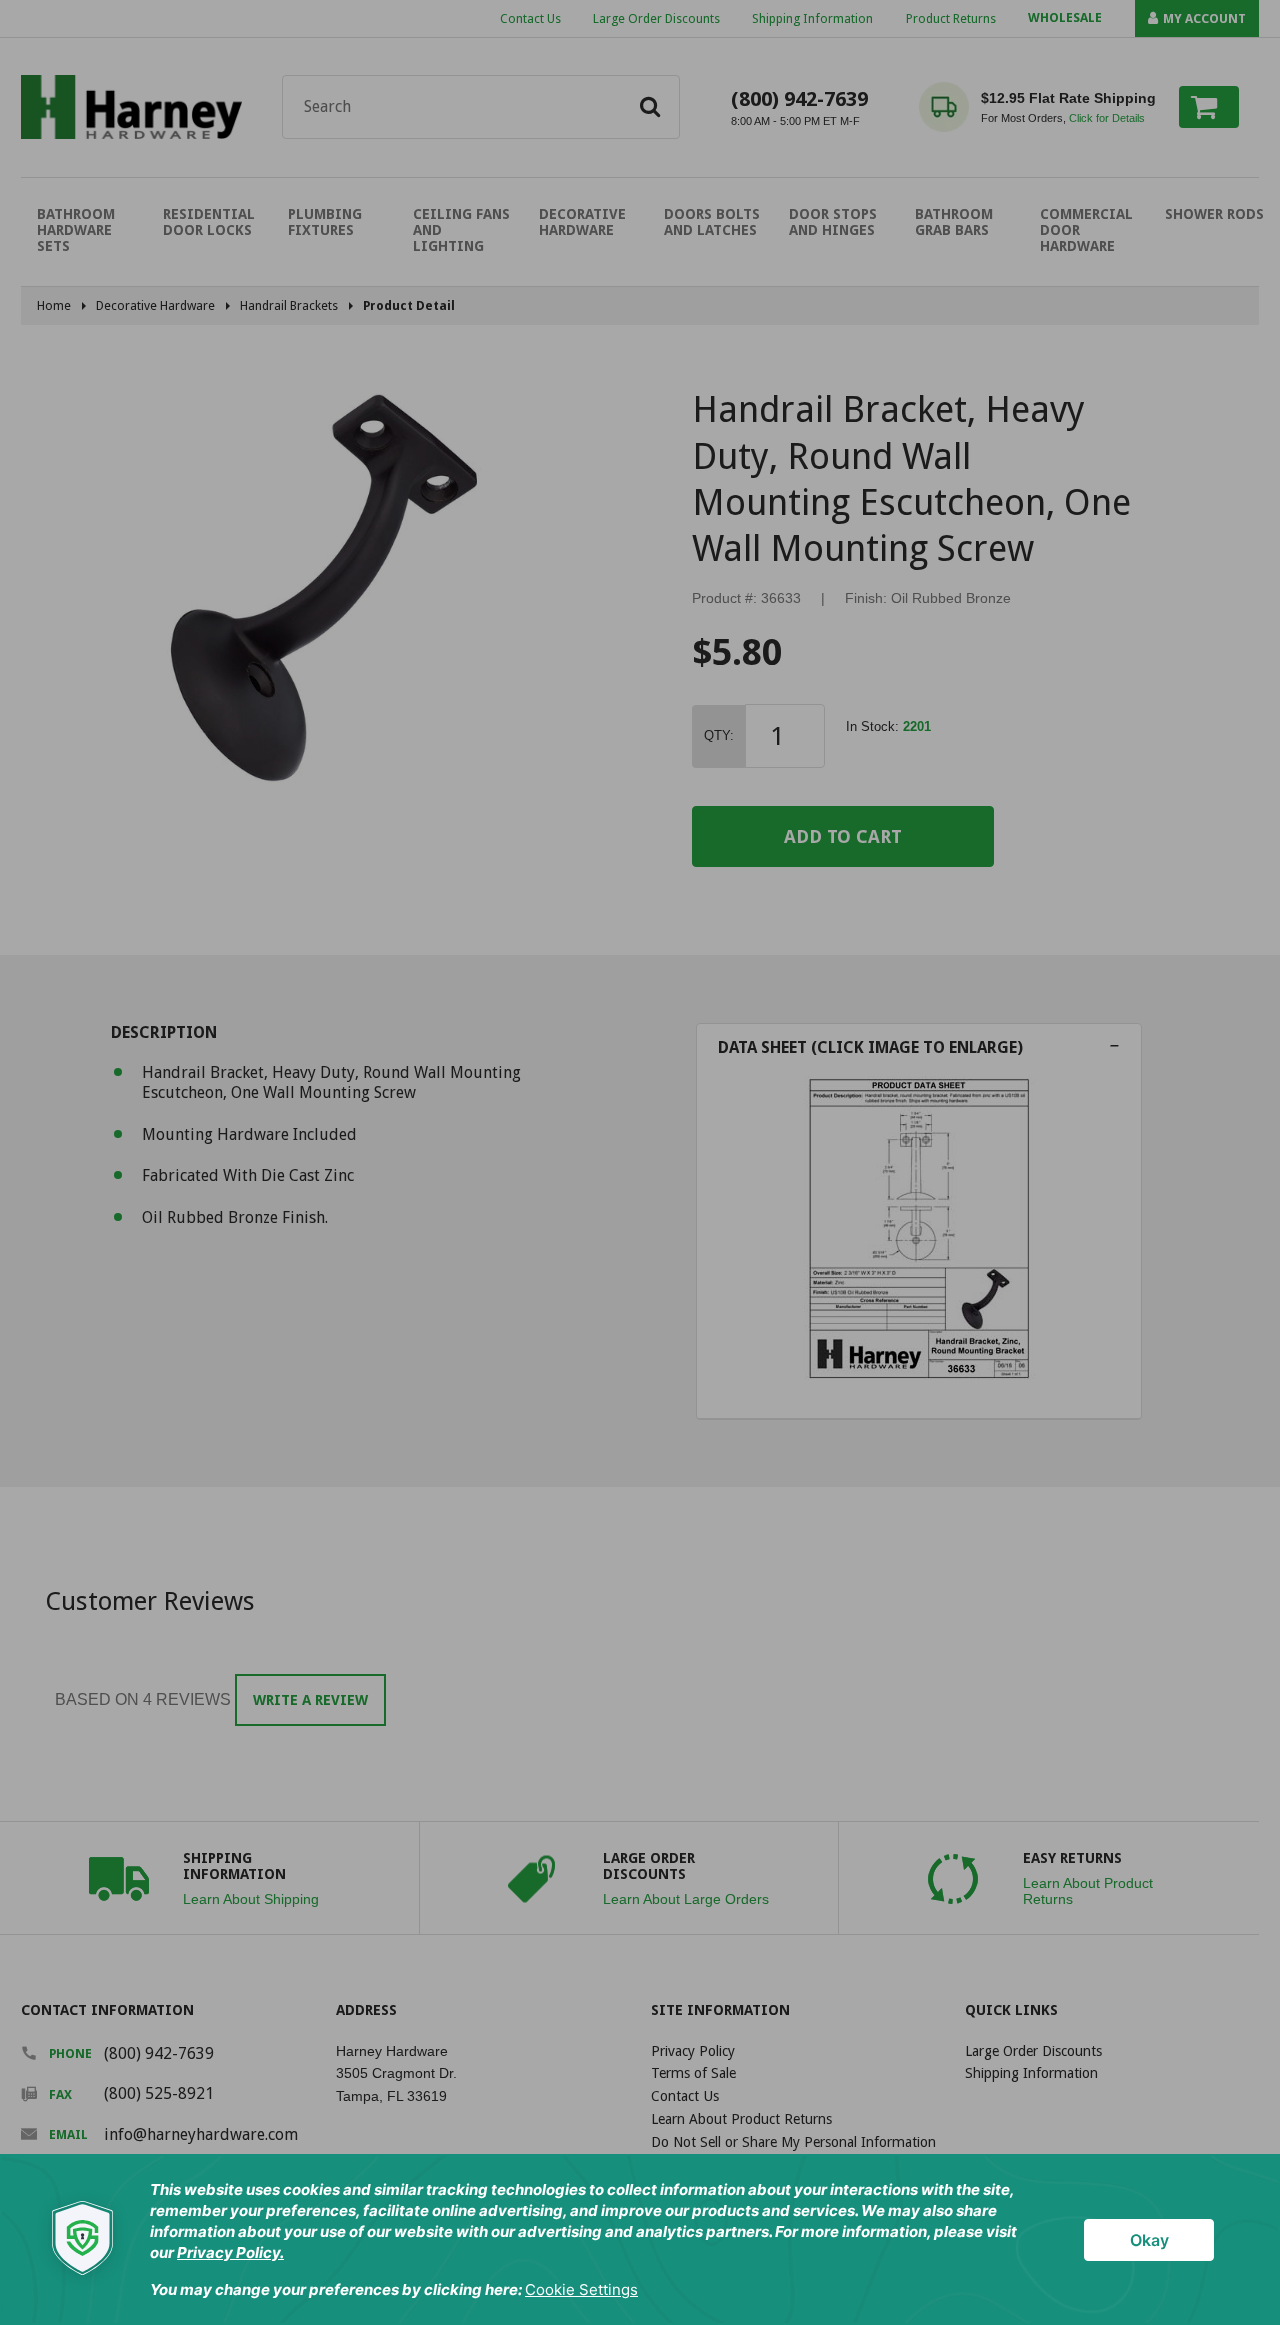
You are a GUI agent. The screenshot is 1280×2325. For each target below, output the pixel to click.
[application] (640, 2239)
